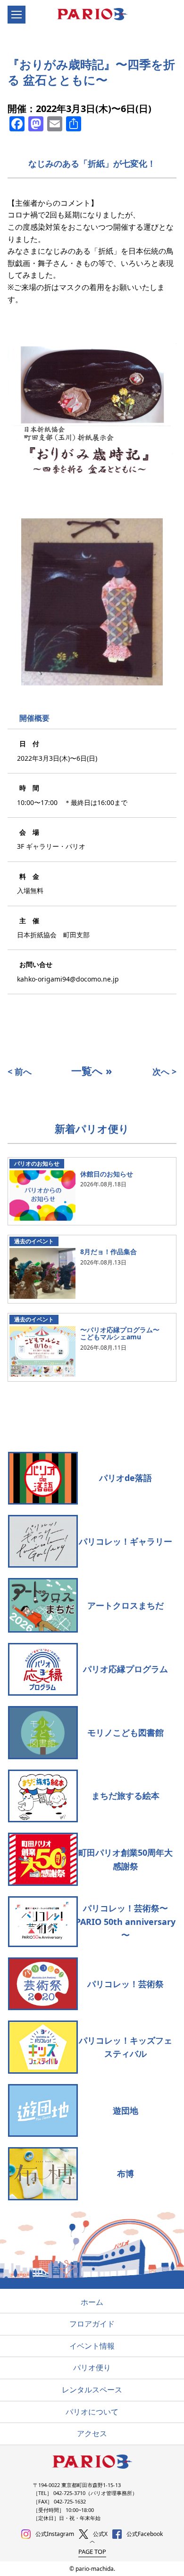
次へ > (164, 1071)
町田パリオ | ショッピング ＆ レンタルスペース (97, 15)
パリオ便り (92, 2367)
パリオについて (92, 2412)
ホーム (92, 2302)
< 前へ (20, 1071)
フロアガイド (92, 2324)
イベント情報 (92, 2346)
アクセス (92, 2433)
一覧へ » (92, 1071)
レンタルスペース (92, 2390)
